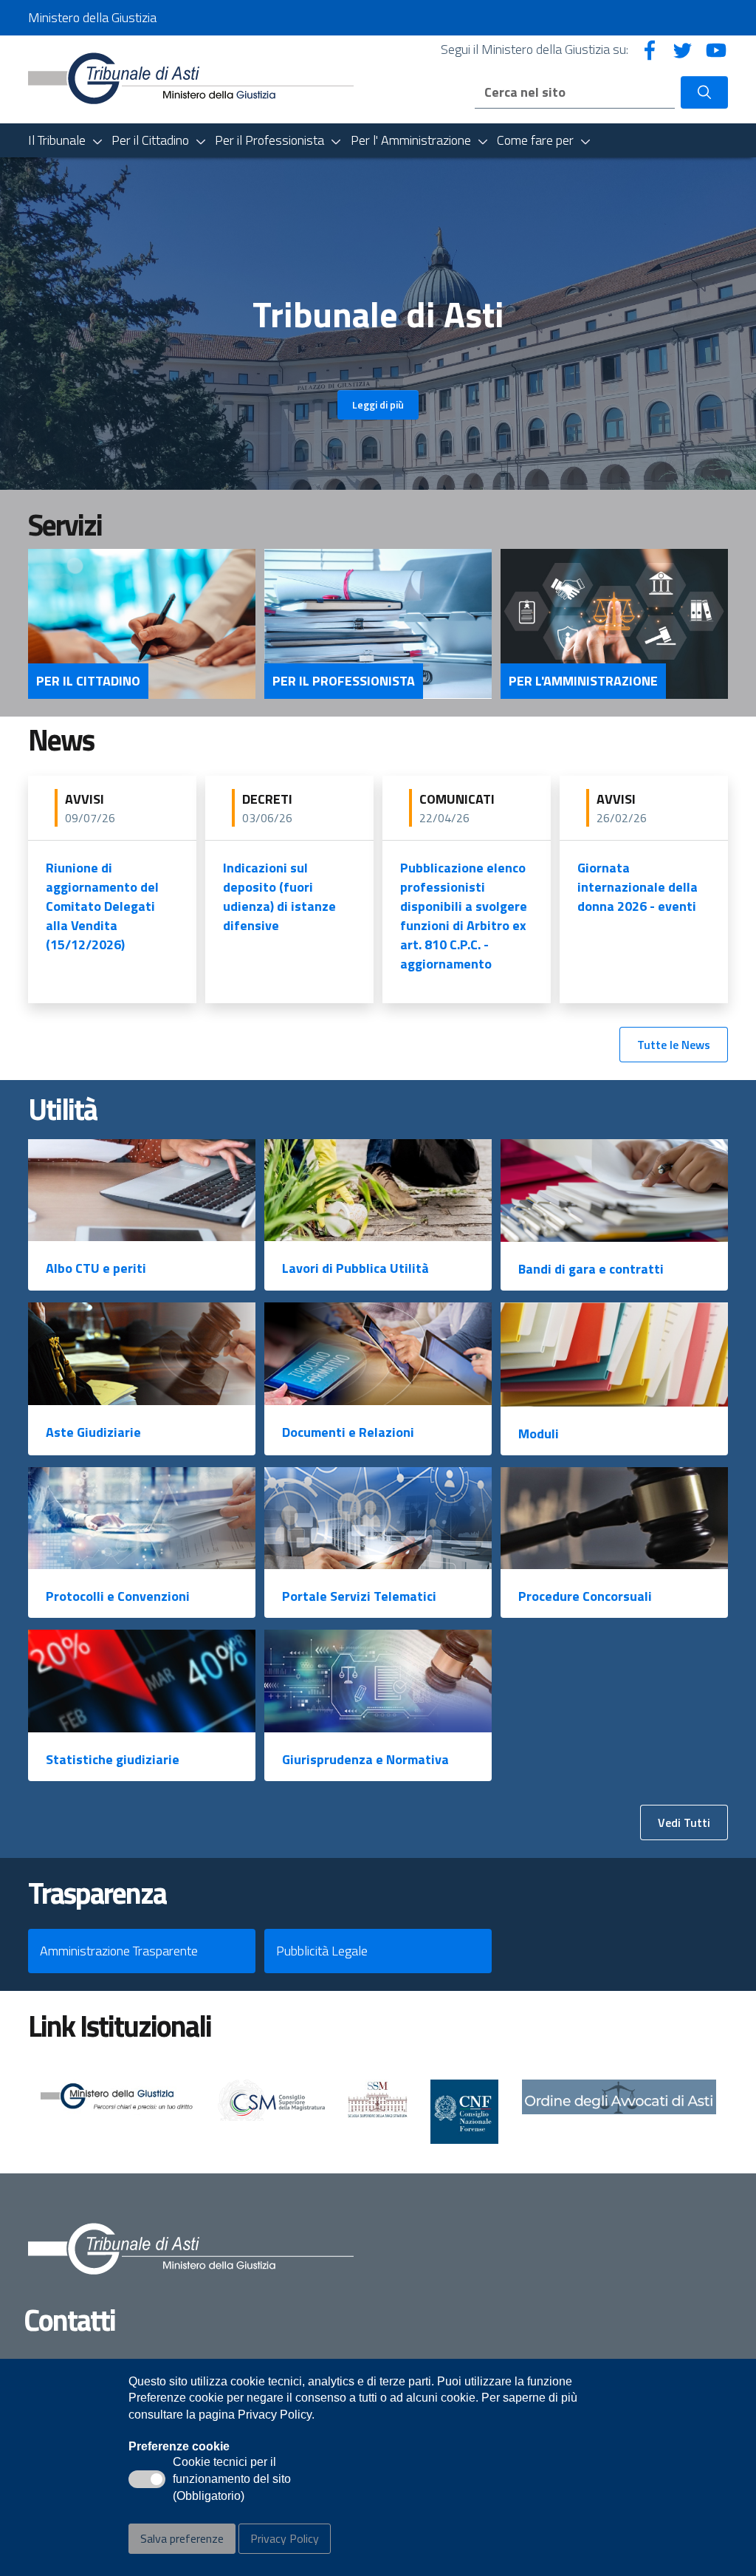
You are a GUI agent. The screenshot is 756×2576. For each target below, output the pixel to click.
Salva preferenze (182, 2538)
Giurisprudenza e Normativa (365, 1759)
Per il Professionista (344, 681)
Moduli (539, 1434)
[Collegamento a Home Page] (191, 78)
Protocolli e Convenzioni (118, 1596)
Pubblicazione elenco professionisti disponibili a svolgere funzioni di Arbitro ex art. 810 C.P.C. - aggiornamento (464, 916)
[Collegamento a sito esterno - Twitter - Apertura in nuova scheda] (683, 49)
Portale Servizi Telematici (359, 1596)
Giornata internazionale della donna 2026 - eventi (638, 887)
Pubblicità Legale (322, 1951)
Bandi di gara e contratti (591, 1269)
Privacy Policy (285, 2538)
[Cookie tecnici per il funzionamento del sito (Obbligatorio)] (147, 2479)
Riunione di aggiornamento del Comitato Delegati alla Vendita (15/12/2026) (102, 906)
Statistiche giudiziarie (113, 1759)
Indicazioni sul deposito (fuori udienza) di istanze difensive (279, 896)
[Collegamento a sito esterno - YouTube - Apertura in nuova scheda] (716, 49)
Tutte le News (674, 1045)
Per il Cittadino (88, 681)
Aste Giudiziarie (93, 1432)
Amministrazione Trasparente (119, 1951)
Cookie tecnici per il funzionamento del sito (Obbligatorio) (232, 2480)
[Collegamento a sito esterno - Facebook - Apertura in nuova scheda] (650, 49)
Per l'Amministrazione (583, 681)
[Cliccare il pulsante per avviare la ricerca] (704, 92)
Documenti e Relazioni (348, 1432)
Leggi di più (378, 404)
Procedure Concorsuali (585, 1596)
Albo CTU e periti (96, 1268)
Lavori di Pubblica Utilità (355, 1268)
